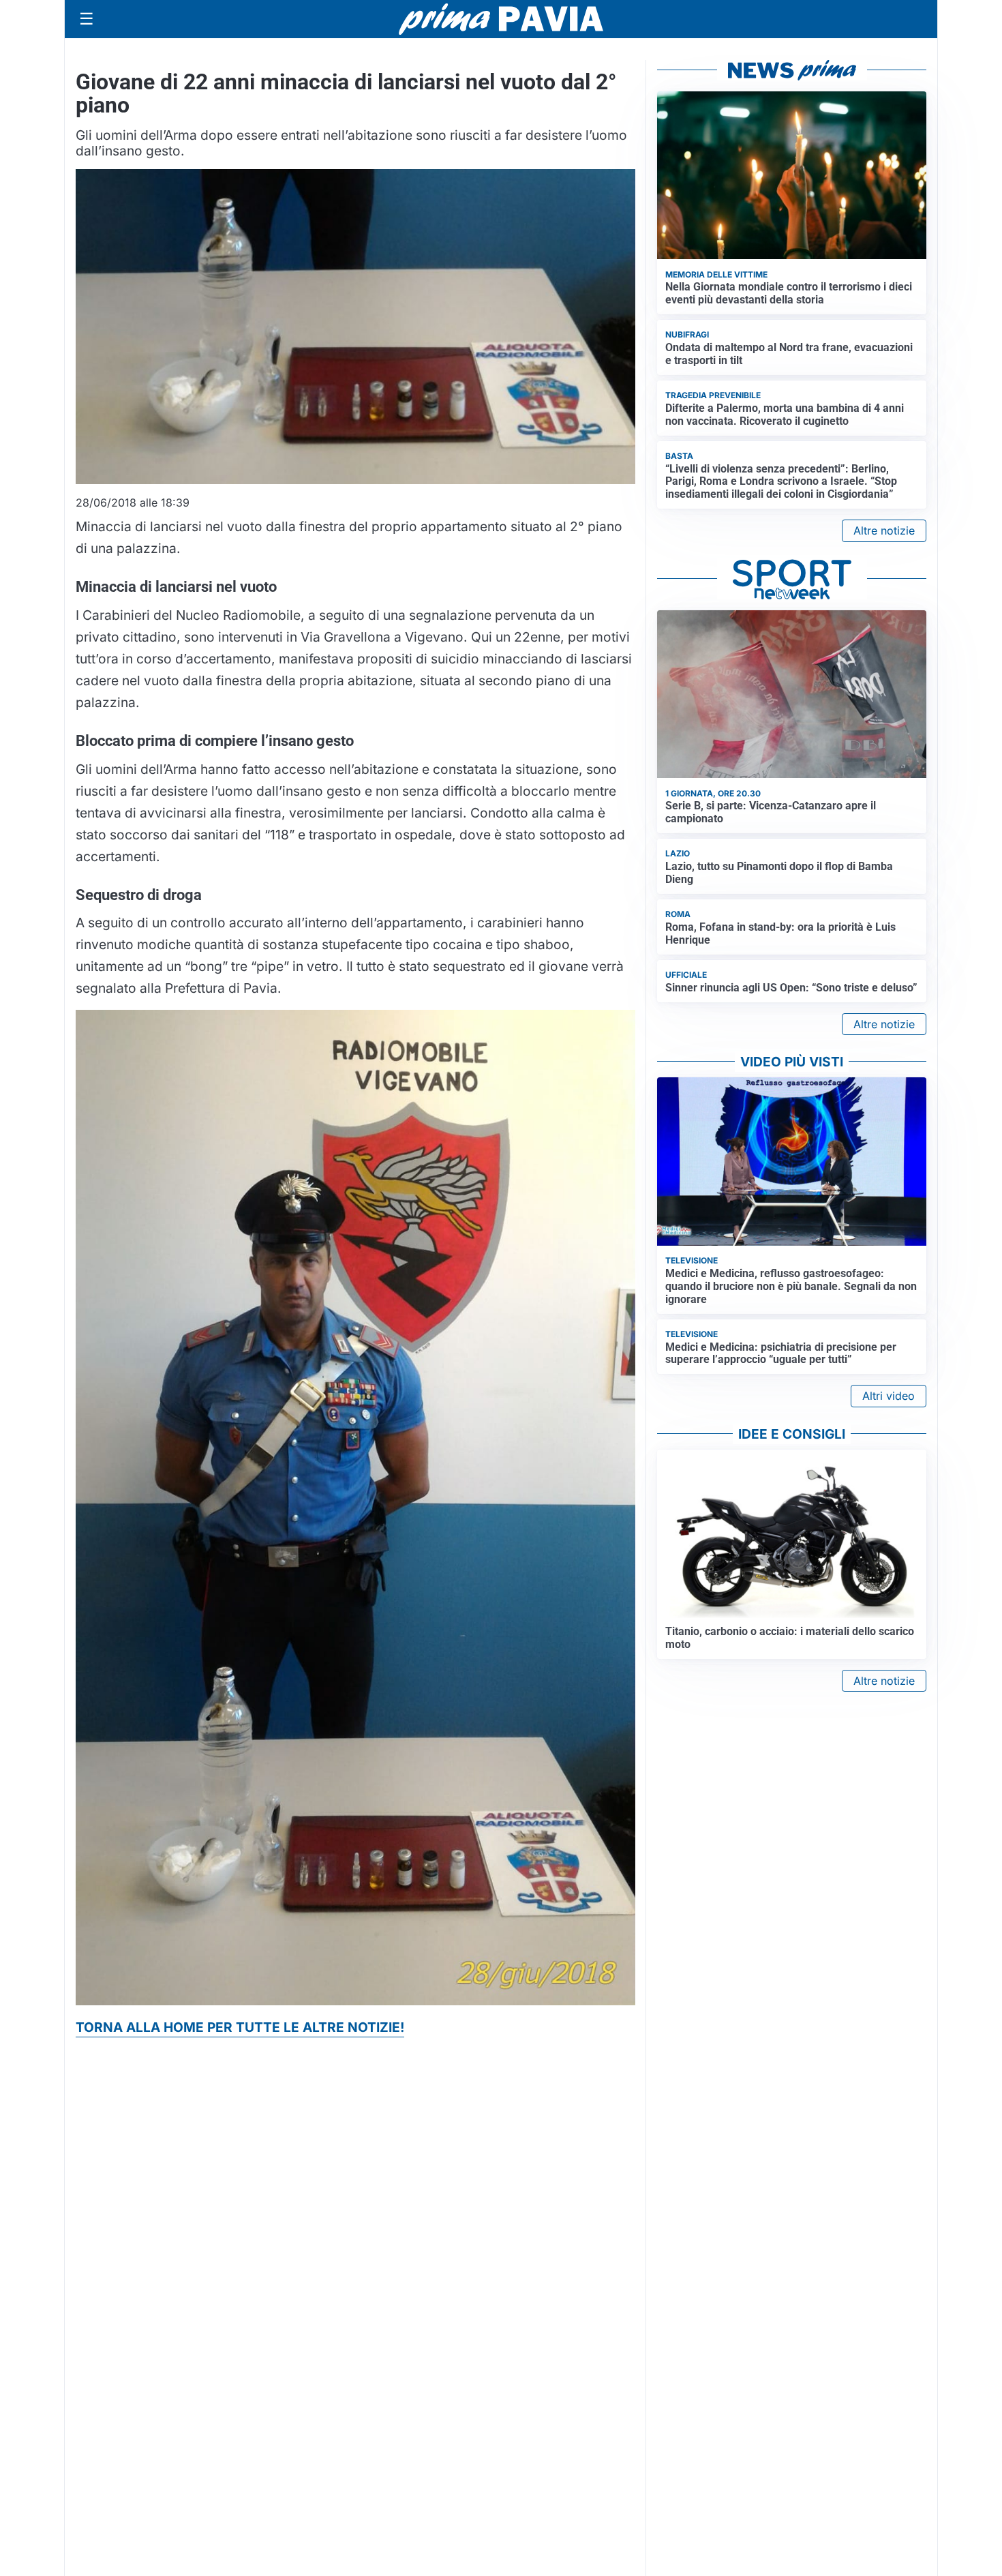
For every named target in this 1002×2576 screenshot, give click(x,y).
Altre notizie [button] (884, 530)
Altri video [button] (889, 1396)
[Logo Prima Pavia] (501, 19)
